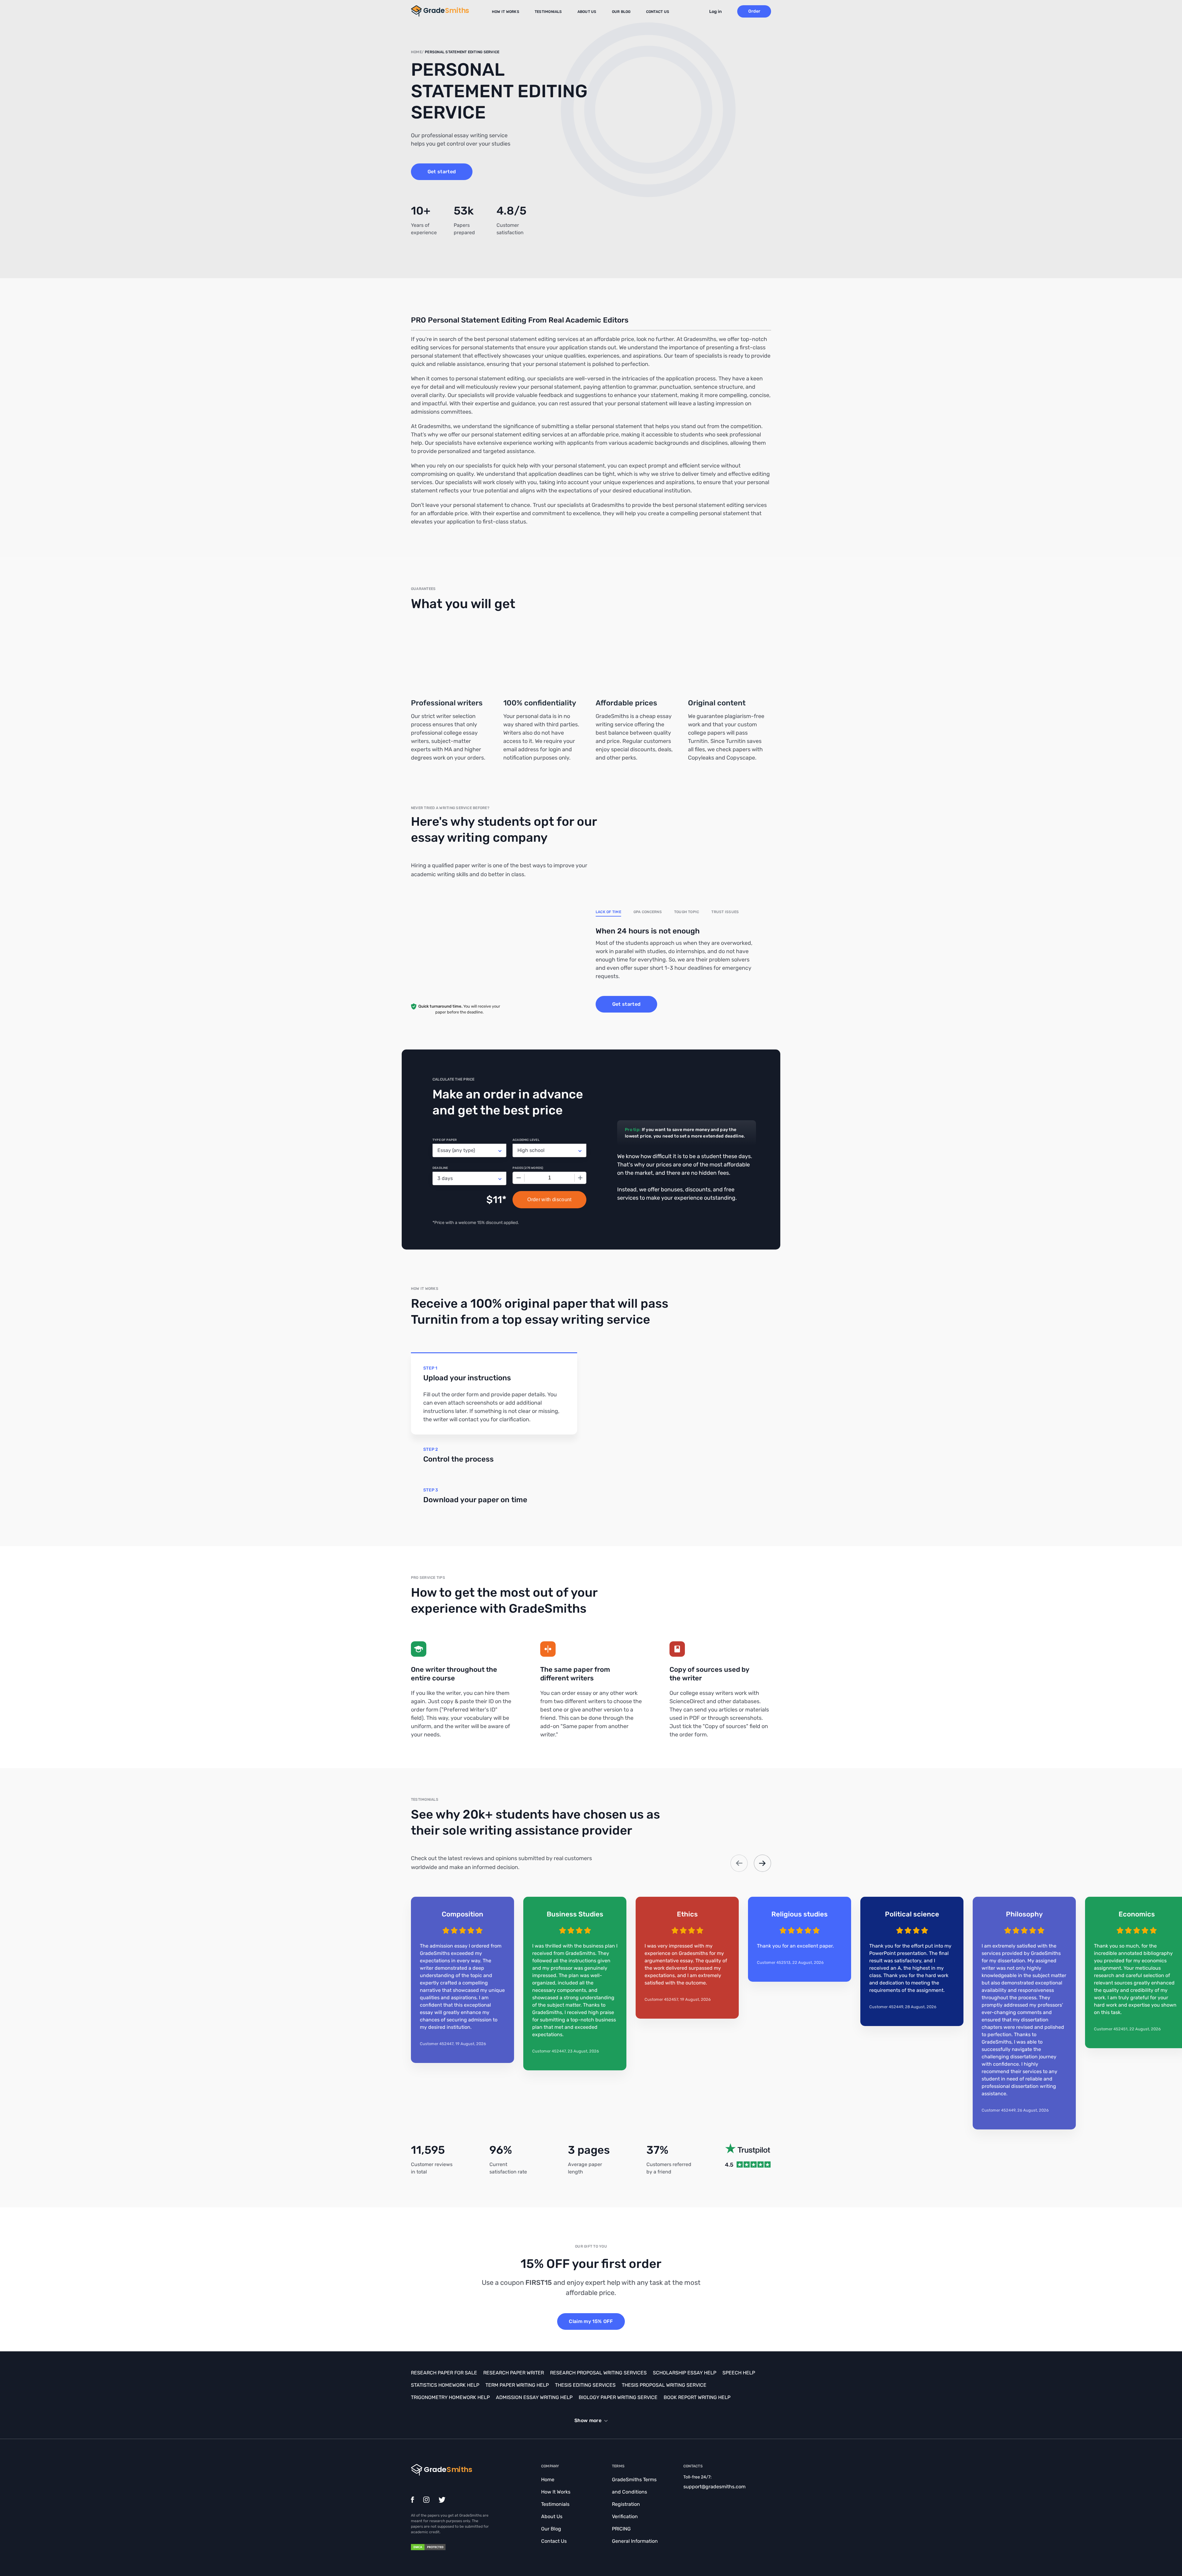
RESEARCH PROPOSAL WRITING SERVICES (598, 2373)
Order (754, 11)
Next (762, 1863)
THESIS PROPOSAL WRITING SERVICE (664, 2385)
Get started (442, 172)
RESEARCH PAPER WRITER (514, 2373)
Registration (626, 2504)
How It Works (506, 12)
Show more (588, 2420)
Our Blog (621, 12)
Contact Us (658, 12)
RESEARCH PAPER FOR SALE (444, 2373)
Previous (739, 1863)
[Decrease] (519, 1178)
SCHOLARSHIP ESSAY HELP (685, 2373)
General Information (635, 2541)
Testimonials (548, 12)
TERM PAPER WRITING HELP (517, 2385)
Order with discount (549, 1200)
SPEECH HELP (739, 2373)
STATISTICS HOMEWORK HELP (445, 2385)
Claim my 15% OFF (591, 2321)
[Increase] (580, 1178)
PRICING (621, 2529)
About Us (587, 12)
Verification (625, 2516)
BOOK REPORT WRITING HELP (697, 2397)
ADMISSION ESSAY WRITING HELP (534, 2397)
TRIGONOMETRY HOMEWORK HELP (450, 2397)
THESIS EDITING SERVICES (585, 2385)
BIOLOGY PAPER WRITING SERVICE (618, 2397)
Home (548, 2480)
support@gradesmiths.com (714, 2487)
